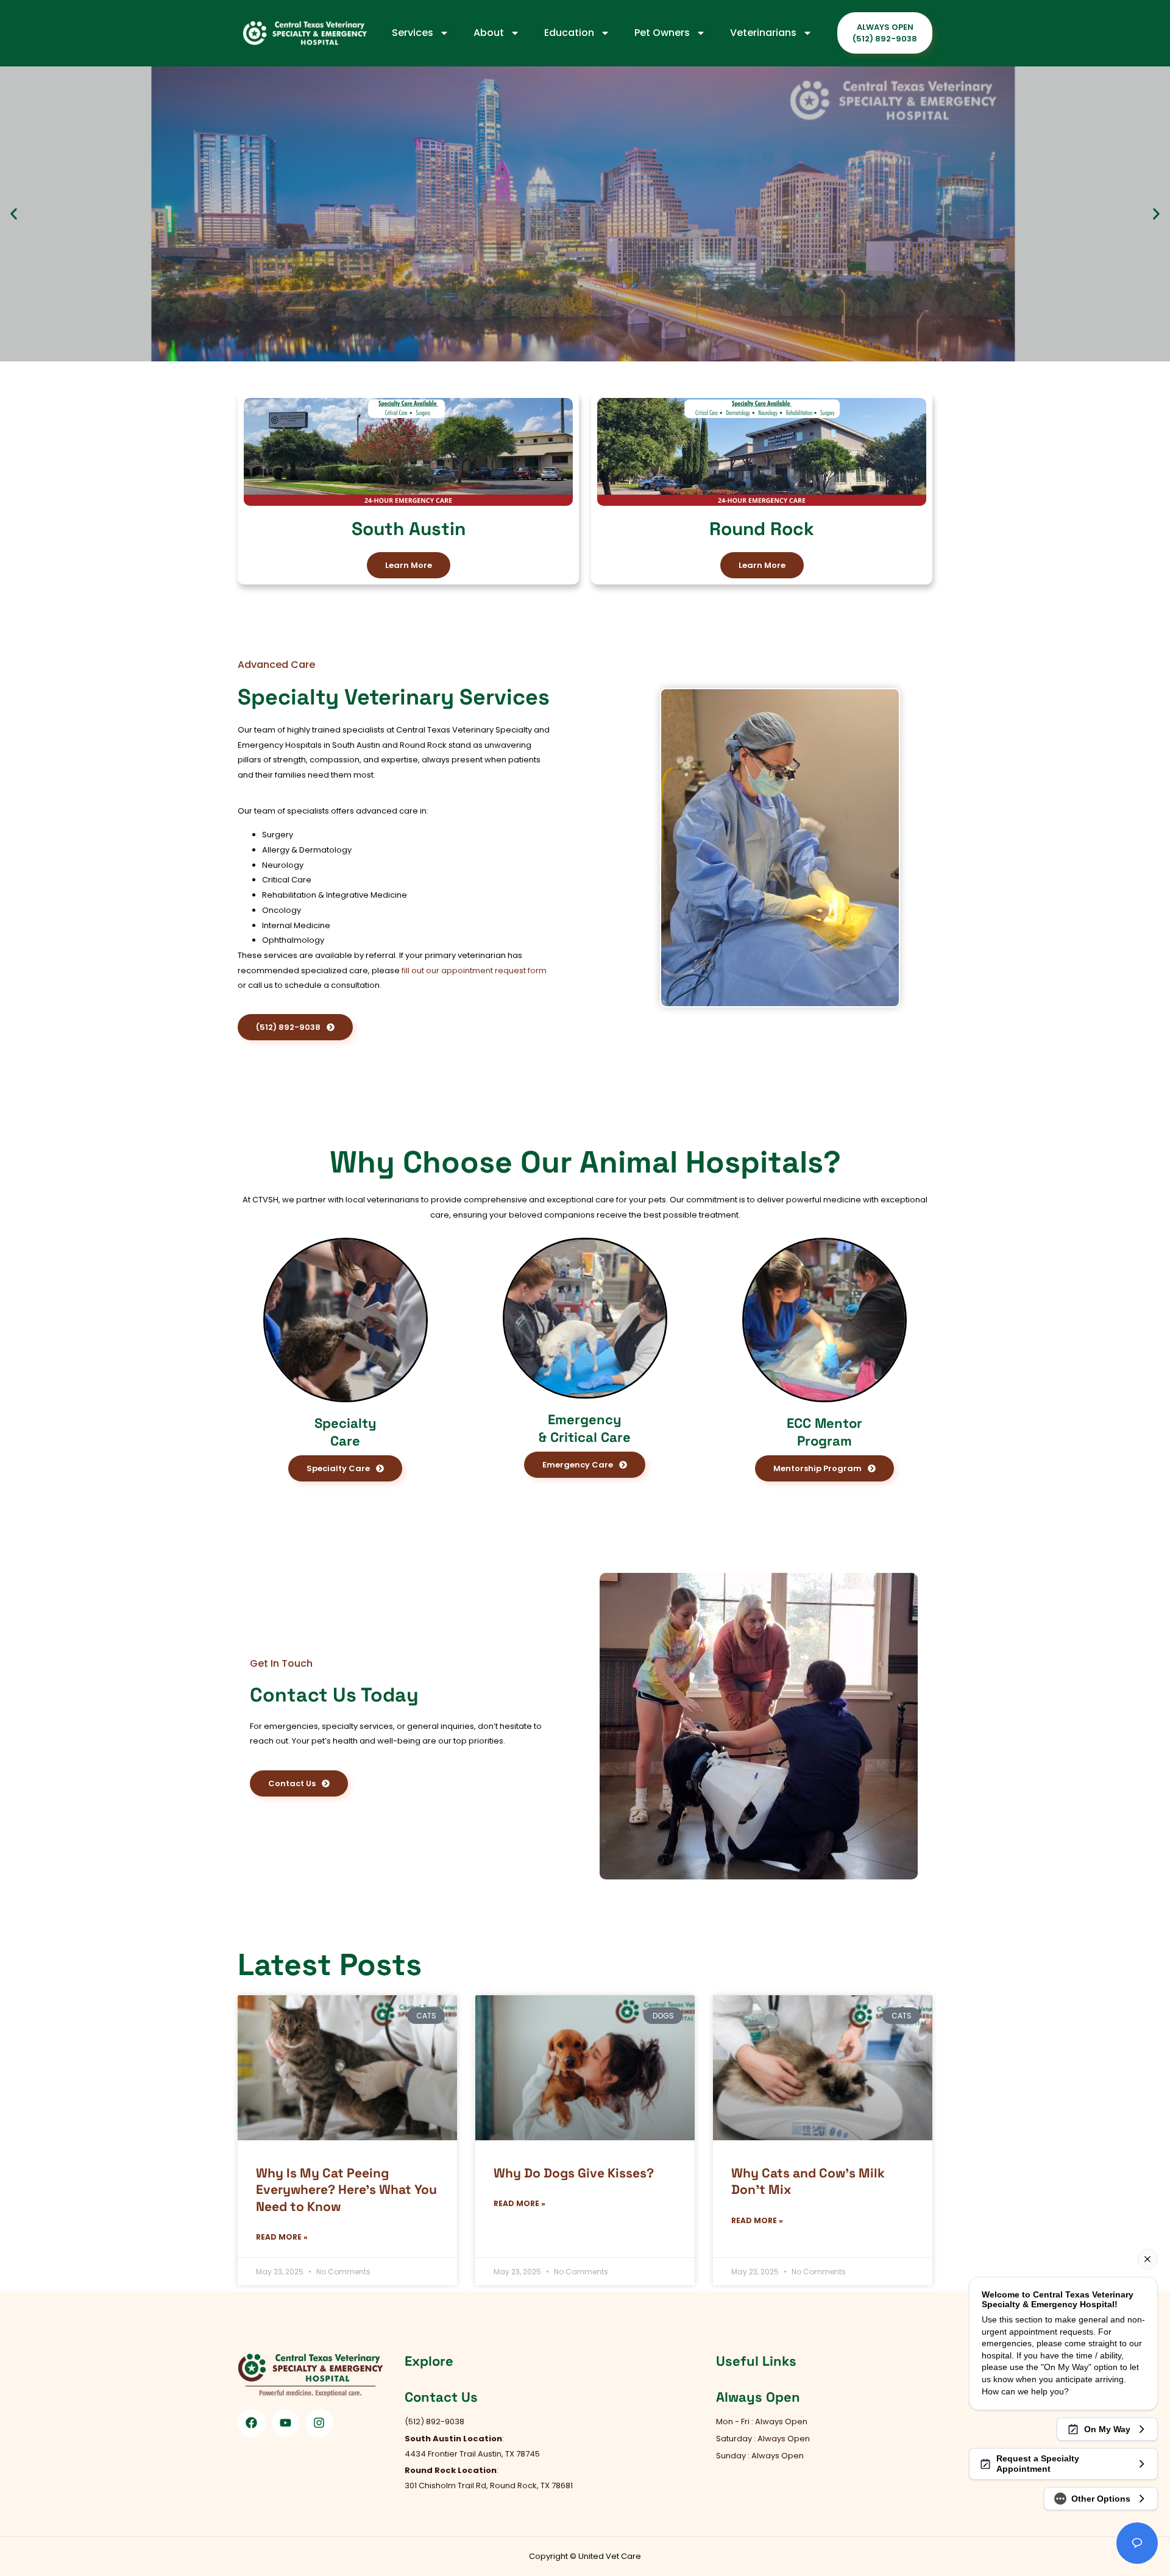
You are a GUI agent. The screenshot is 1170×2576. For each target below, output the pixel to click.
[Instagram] (319, 2423)
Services (413, 33)
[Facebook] (252, 2423)
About (489, 33)
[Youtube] (286, 2423)
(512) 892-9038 (134, 326)
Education (569, 33)
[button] (14, 214)
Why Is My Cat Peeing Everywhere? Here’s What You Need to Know (346, 2190)
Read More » (282, 2237)
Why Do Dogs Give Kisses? (574, 2173)
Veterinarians (763, 33)
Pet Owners (662, 33)
